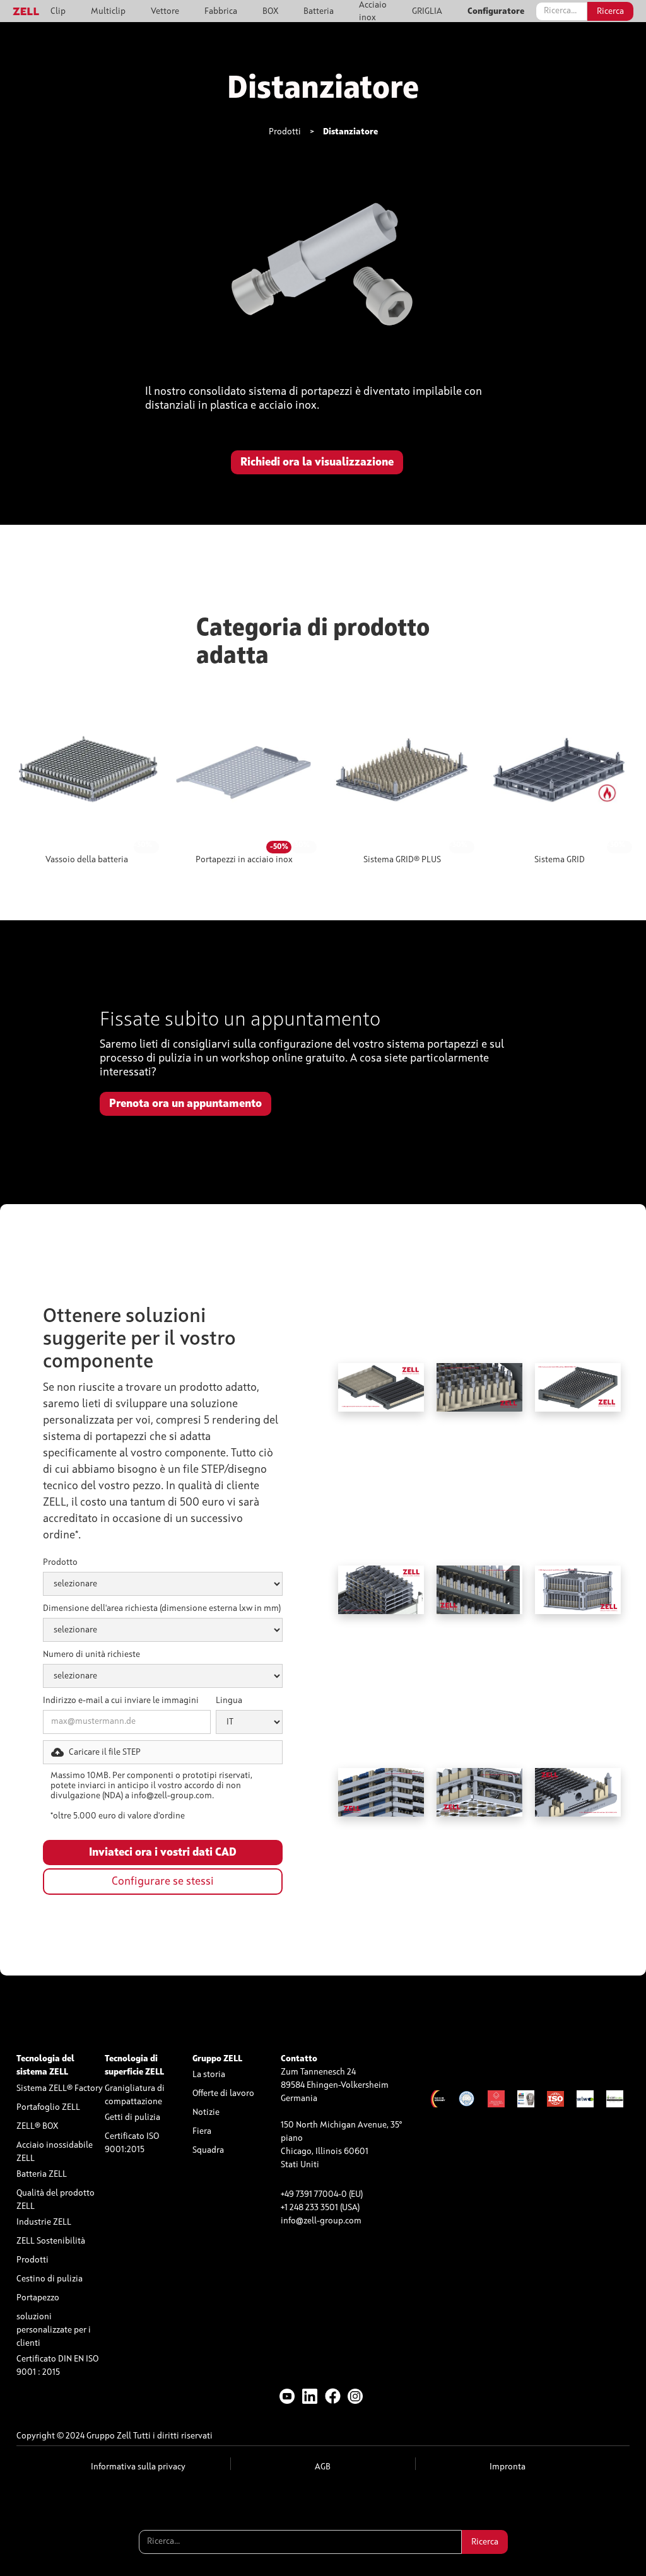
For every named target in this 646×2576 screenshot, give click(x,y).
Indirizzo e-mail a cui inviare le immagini (121, 1701)
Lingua (229, 1701)
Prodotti (285, 132)
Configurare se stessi (163, 1882)
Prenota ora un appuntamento (185, 1104)
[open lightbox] (323, 277)
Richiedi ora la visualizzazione (317, 462)
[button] (163, 1752)
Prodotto (60, 1562)
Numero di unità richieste (91, 1654)
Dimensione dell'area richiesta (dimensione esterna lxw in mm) (162, 1608)
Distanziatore (350, 132)
